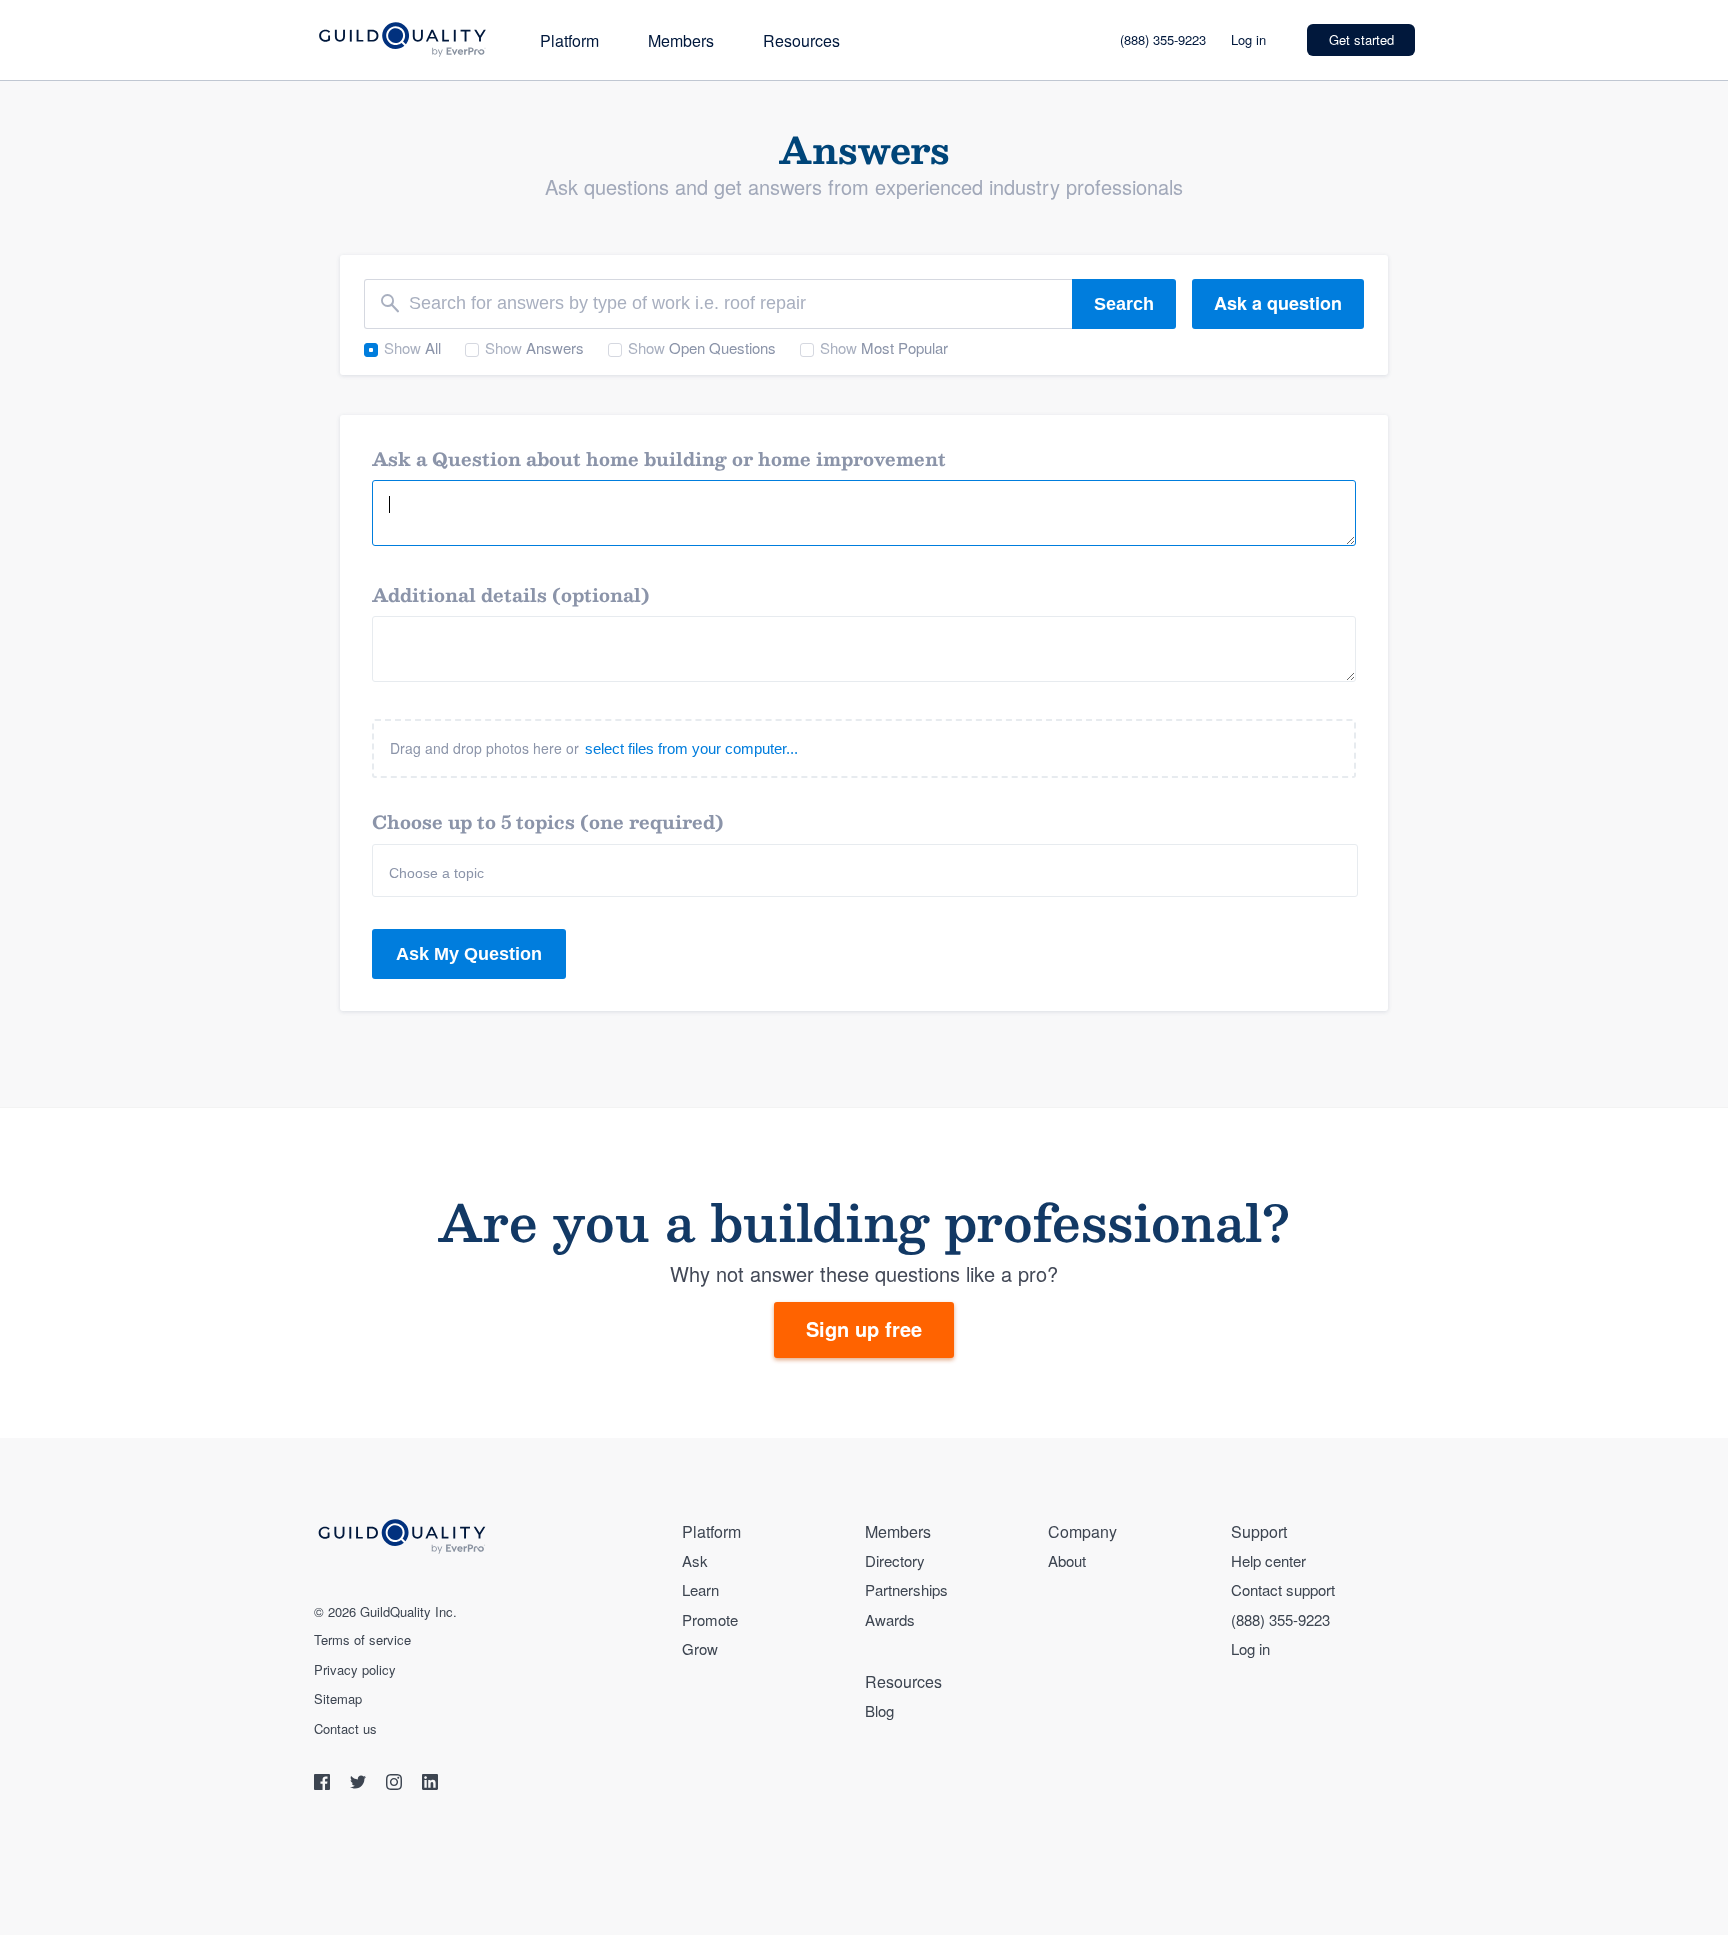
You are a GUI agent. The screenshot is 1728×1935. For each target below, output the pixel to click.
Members (681, 40)
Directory (895, 1560)
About (1067, 1560)
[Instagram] (396, 1784)
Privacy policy (355, 1670)
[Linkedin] (430, 1784)
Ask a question (1278, 303)
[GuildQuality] (401, 40)
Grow (700, 1648)
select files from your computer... (691, 748)
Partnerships (906, 1589)
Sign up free (864, 1328)
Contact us (345, 1729)
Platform (569, 40)
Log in (1248, 39)
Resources (801, 40)
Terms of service (362, 1640)
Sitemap (338, 1699)
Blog (879, 1710)
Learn (700, 1589)
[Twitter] (360, 1784)
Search (1124, 304)
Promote (710, 1619)
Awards (890, 1619)
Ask (695, 1560)
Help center (1268, 1560)
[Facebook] (324, 1784)
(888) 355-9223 (1163, 39)
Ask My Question (469, 954)
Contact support (1283, 1589)
